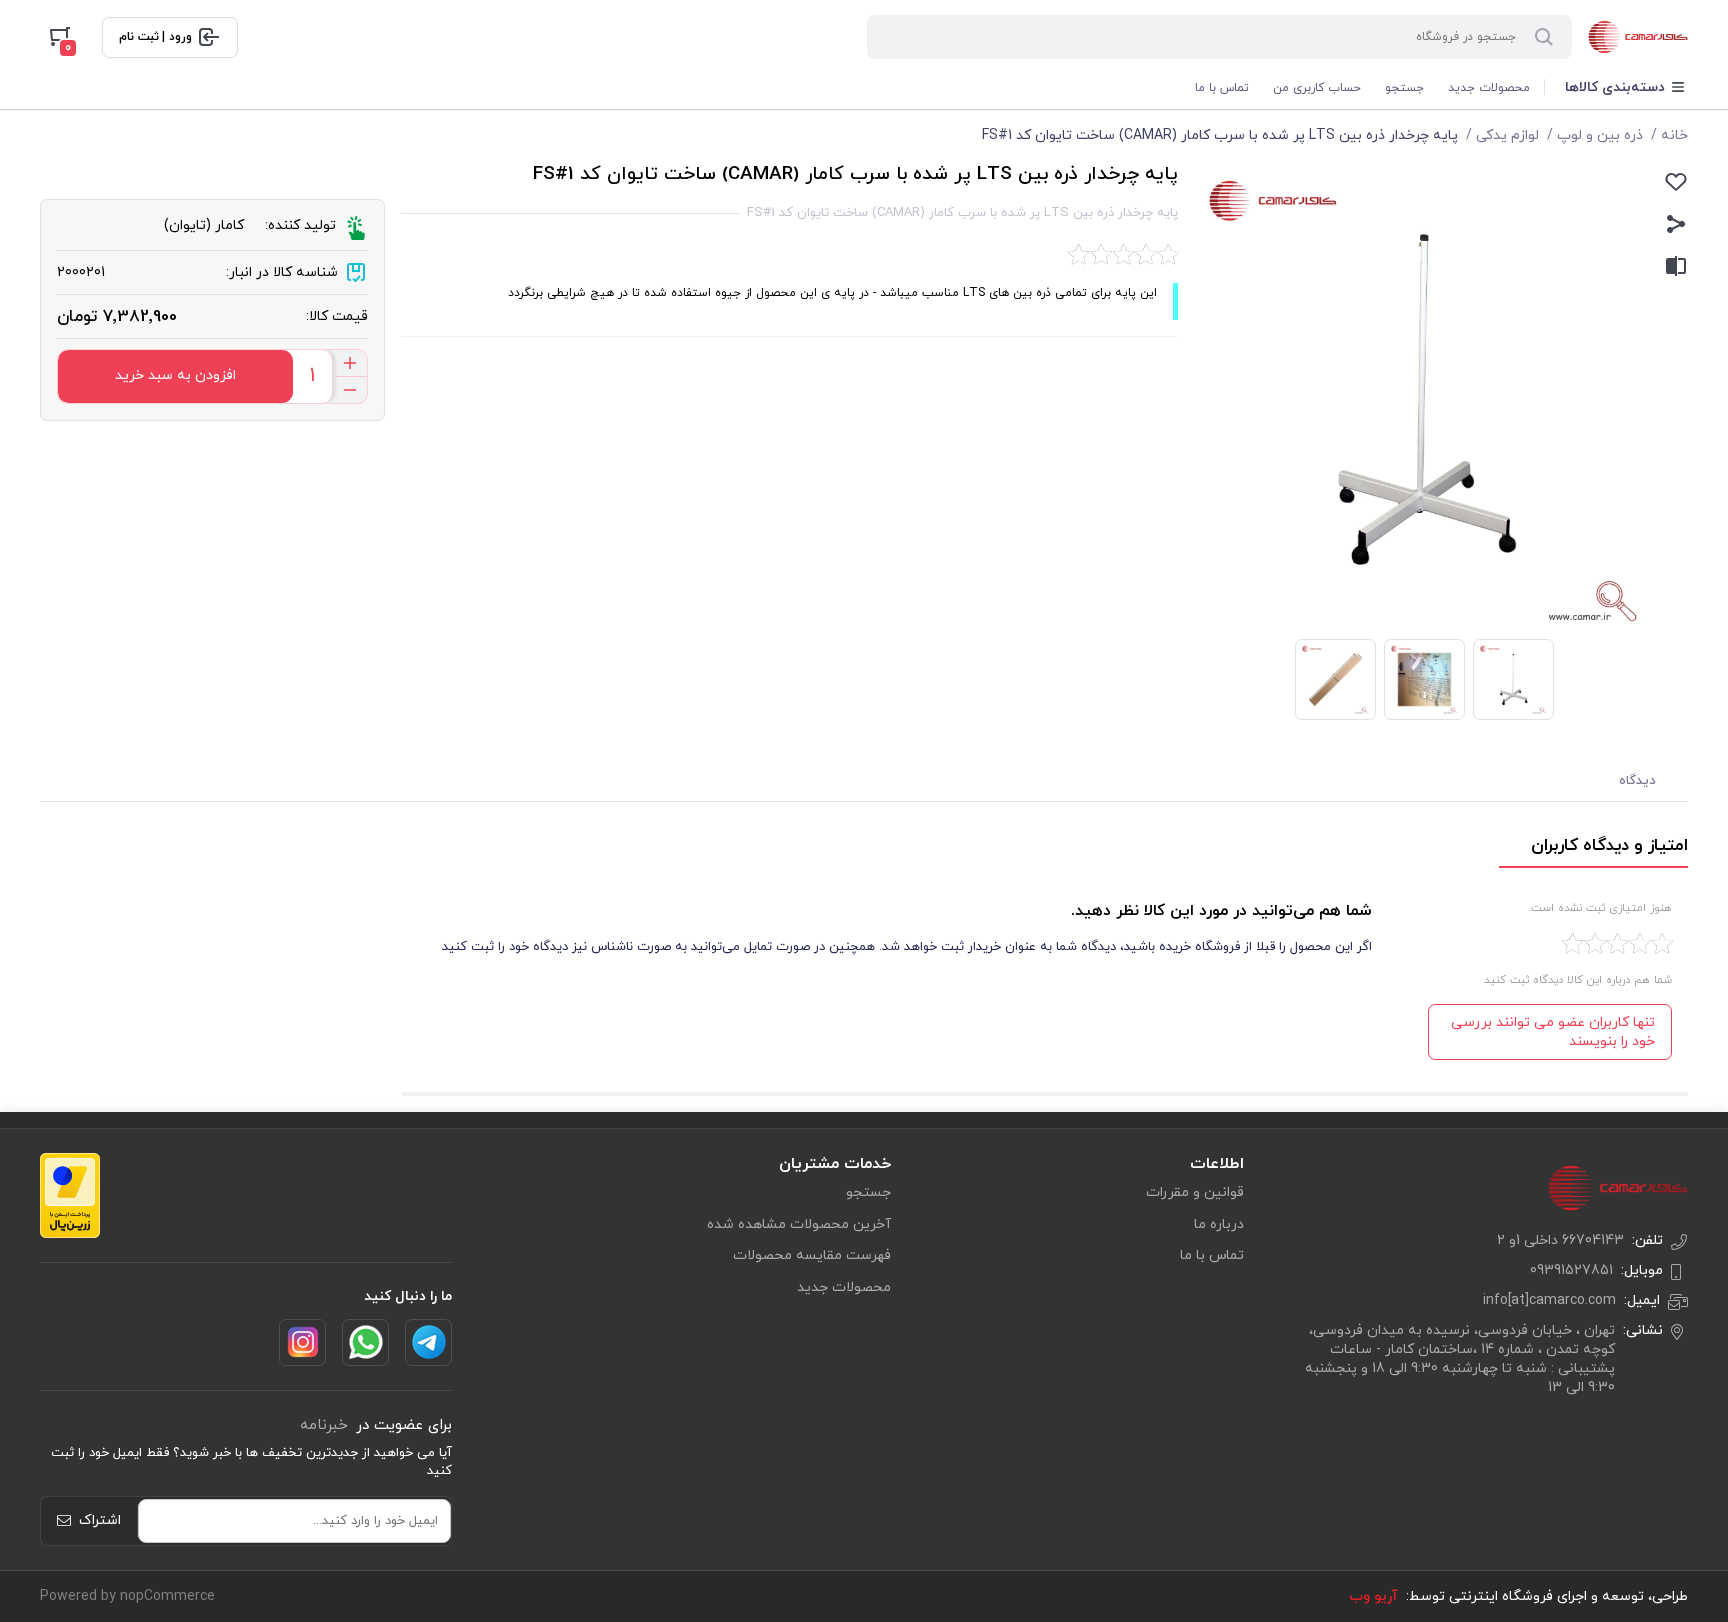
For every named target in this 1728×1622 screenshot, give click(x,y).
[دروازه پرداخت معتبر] (70, 1195)
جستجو (1404, 88)
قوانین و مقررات (1195, 1192)
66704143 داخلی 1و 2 (1560, 1240)
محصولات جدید (1489, 88)
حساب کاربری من (1317, 88)
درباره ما (1219, 1224)
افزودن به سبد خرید (175, 375)
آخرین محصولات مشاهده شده (799, 1224)
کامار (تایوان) (204, 225)
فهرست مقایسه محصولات (812, 1255)
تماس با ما (1222, 88)
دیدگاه (1637, 781)
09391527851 (1571, 1270)
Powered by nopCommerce (127, 1596)
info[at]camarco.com (1549, 1300)
